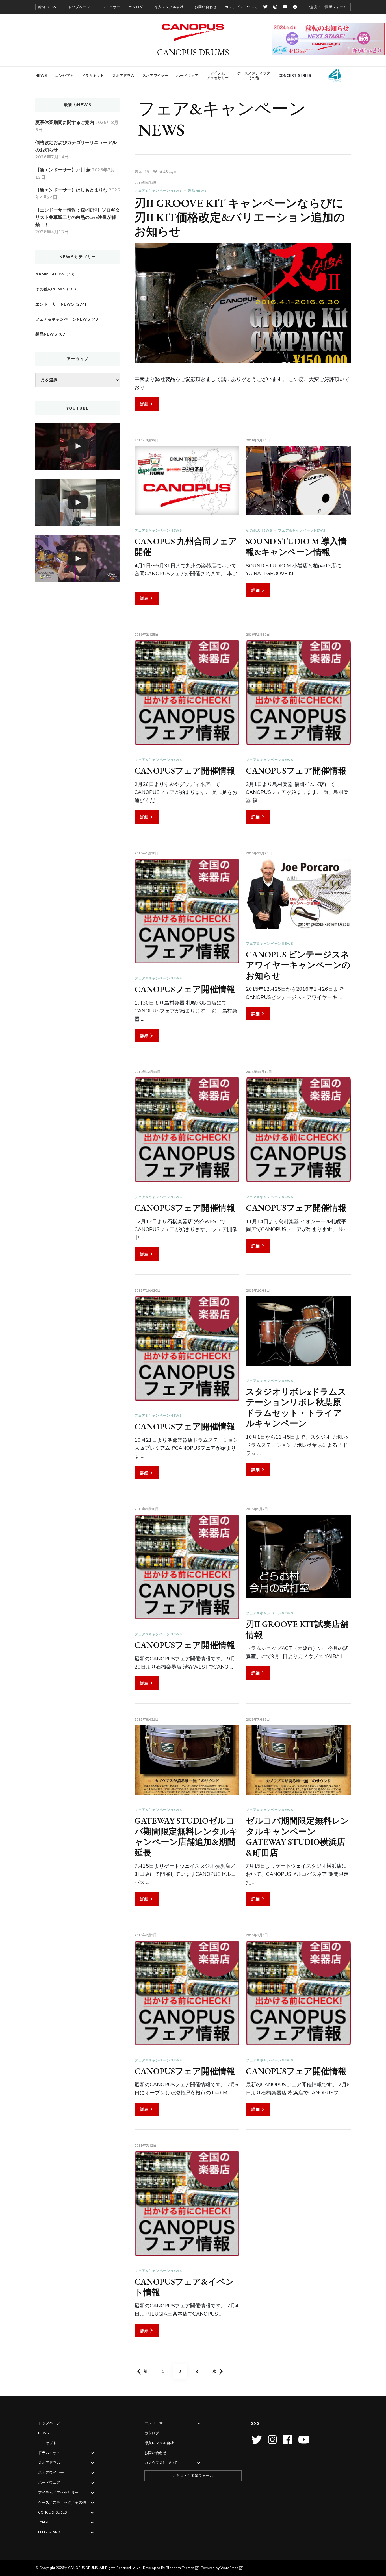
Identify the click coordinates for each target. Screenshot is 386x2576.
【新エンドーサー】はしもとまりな (71, 190)
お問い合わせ (206, 7)
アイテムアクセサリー (218, 76)
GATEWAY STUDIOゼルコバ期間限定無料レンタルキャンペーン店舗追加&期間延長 (186, 1837)
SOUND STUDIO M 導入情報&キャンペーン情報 (296, 547)
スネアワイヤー (155, 76)
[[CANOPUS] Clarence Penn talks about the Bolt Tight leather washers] (78, 503)
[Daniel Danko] (78, 446)
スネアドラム (123, 76)
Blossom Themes (180, 2568)
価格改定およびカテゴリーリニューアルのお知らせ (76, 146)
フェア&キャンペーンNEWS (158, 191)
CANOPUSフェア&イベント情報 (184, 2287)
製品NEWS (197, 191)
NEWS (41, 76)
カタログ (136, 7)
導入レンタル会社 (169, 7)
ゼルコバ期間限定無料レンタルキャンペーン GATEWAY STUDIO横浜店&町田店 (298, 1837)
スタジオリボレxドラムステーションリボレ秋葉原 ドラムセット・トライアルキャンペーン (296, 1408)
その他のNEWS (259, 530)
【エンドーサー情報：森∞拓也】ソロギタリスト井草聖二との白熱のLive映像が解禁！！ (78, 217)
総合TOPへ (48, 7)
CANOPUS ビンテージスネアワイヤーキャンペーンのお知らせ (298, 965)
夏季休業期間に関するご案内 (65, 123)
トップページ (79, 7)
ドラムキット (93, 76)
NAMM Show (50, 274)
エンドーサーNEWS (55, 304)
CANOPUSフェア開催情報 (185, 771)
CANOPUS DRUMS (193, 52)
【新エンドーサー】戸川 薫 (63, 170)
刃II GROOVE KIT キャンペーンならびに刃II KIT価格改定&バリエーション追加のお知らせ (240, 217)
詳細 (144, 404)
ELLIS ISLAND (332, 76)
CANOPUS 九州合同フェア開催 (186, 547)
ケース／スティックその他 (254, 76)
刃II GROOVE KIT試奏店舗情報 (297, 1629)
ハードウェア (187, 76)
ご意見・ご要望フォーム (327, 7)
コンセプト (64, 76)
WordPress (229, 2568)
